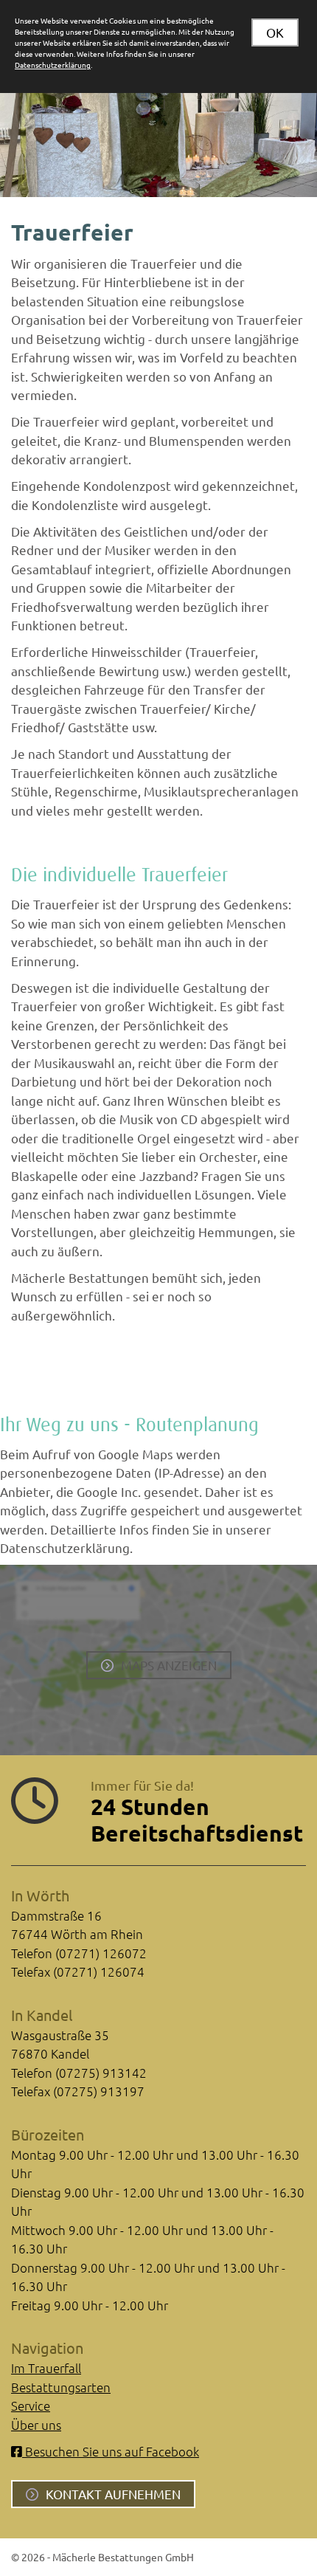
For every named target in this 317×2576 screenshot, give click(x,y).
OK (275, 32)
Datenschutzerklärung (53, 65)
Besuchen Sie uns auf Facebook (111, 2451)
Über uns (36, 2425)
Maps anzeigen (169, 1665)
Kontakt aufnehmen (113, 2494)
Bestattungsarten (61, 2387)
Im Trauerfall (46, 2368)
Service (31, 2405)
